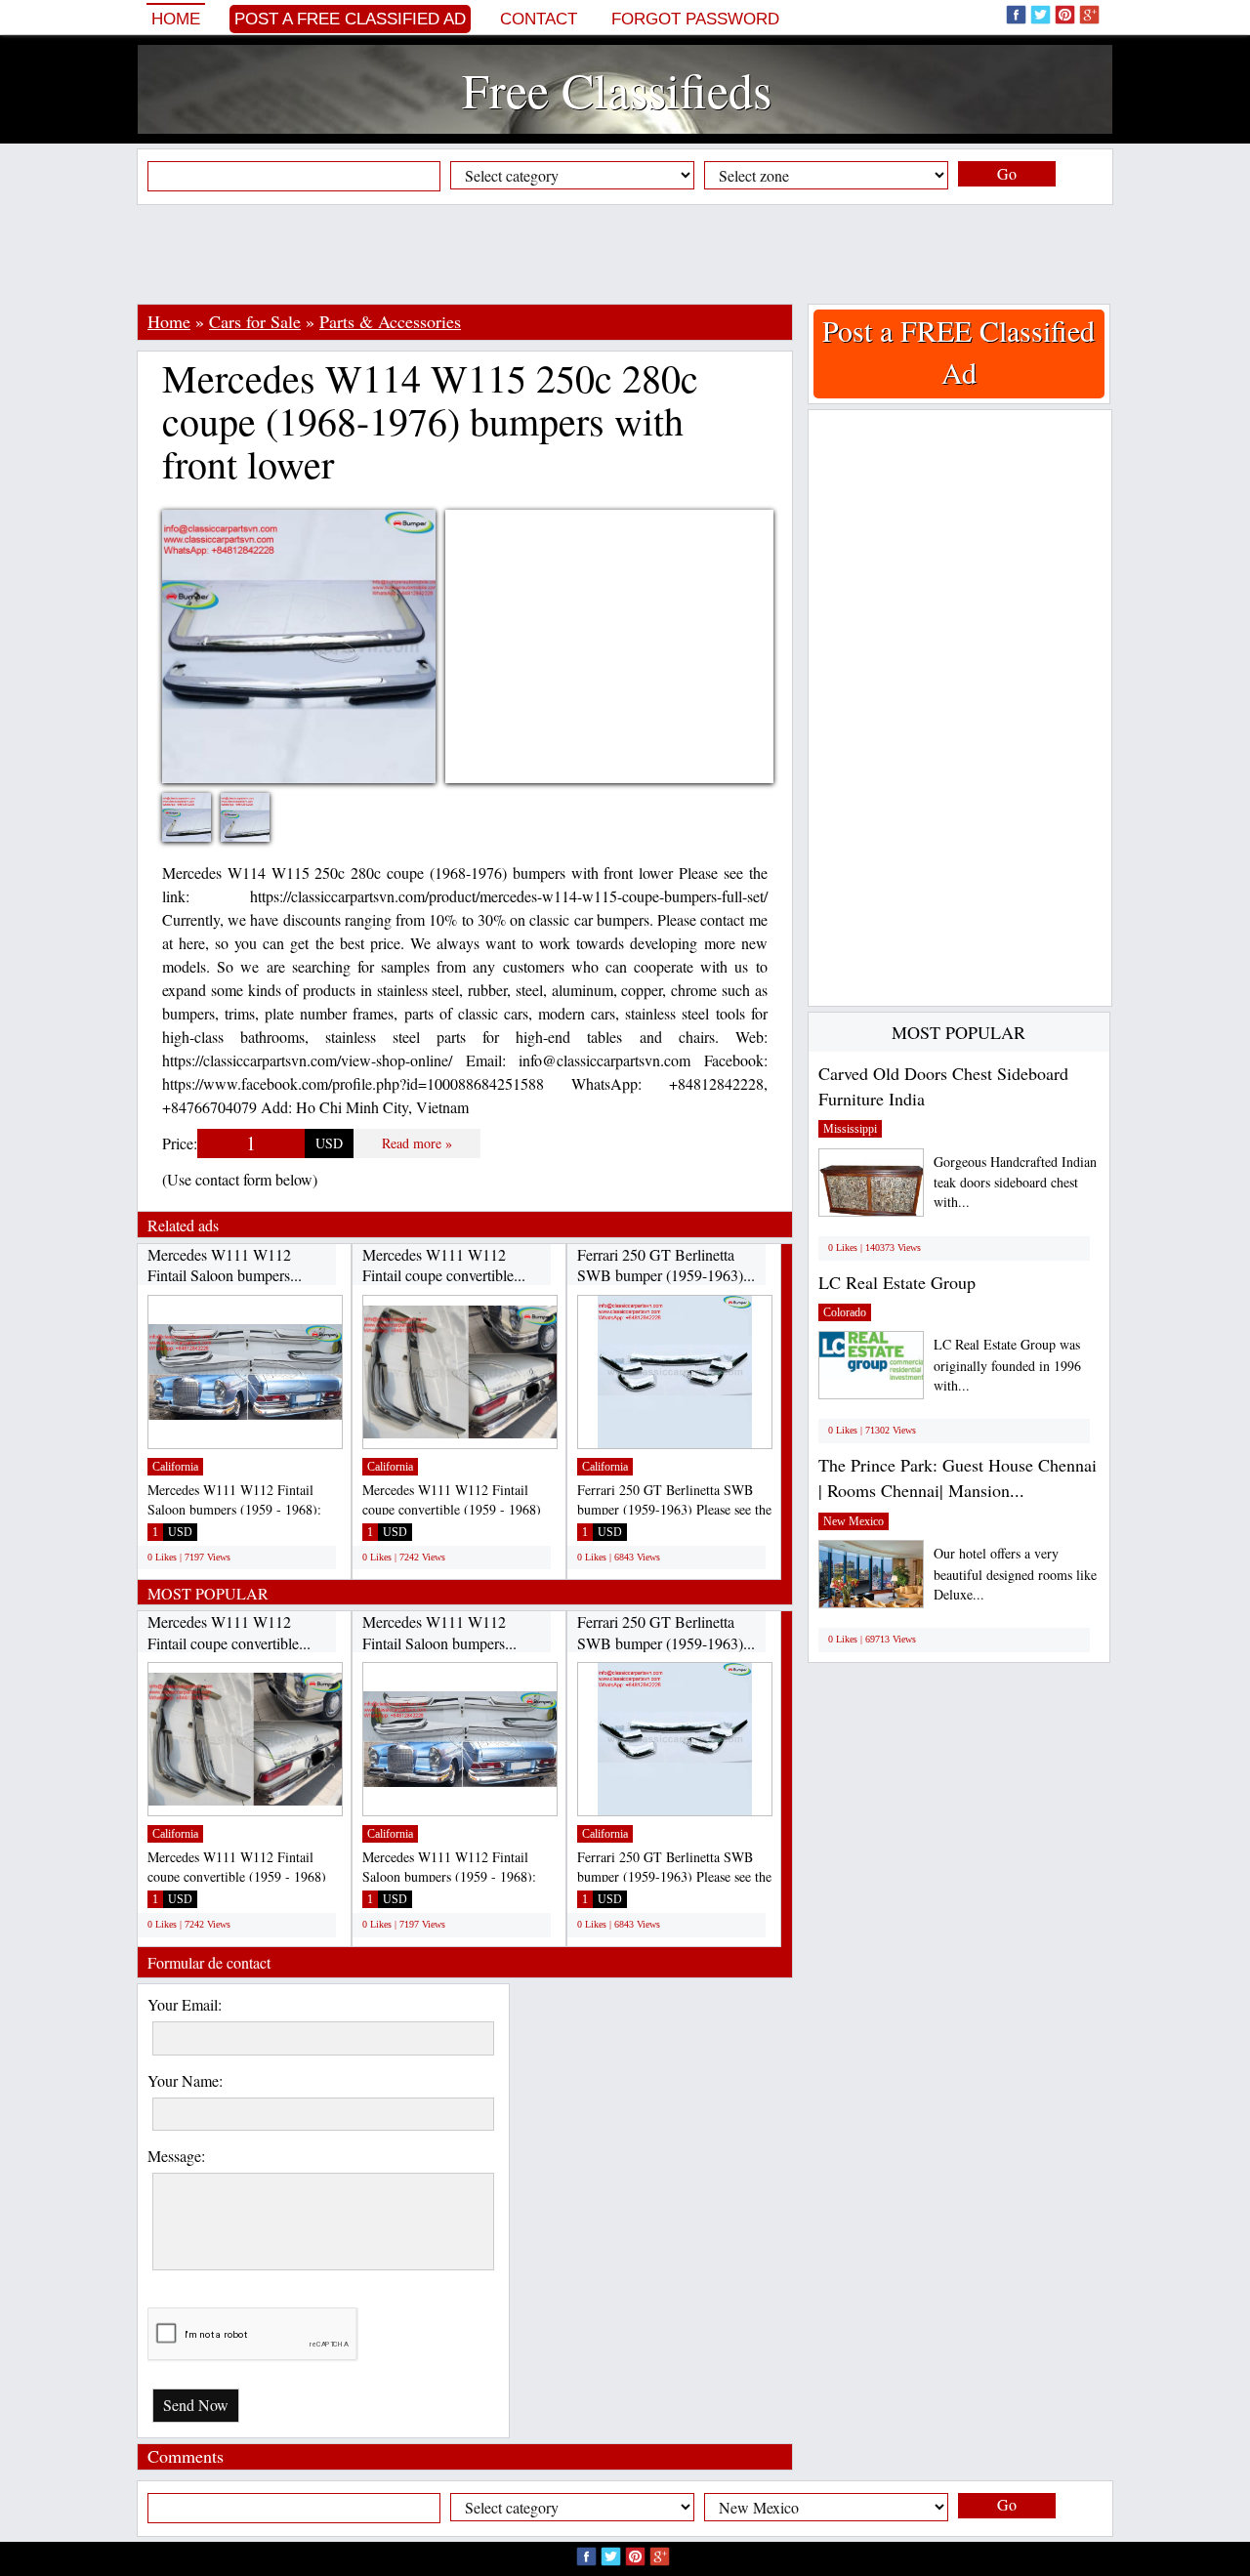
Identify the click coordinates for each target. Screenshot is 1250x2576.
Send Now (196, 2405)
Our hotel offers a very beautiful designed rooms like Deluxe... (1015, 1574)
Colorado (845, 1312)
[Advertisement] (625, 254)
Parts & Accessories (390, 321)
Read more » (417, 1143)
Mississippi (850, 1129)
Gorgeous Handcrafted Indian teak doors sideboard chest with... (1015, 1182)
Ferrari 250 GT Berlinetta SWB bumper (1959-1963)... (666, 1265)
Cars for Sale (255, 321)
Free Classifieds (617, 89)
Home (176, 19)
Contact (539, 19)
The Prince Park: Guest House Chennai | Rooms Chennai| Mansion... (958, 1477)
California (175, 1467)
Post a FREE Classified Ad (350, 19)
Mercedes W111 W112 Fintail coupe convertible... (444, 1265)
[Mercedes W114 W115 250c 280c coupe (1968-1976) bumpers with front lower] (201, 830)
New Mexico (854, 1521)
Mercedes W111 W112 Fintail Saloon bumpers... (225, 1265)
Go (1007, 173)
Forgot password (695, 19)
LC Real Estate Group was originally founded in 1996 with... (1007, 1365)
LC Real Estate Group (897, 1282)
